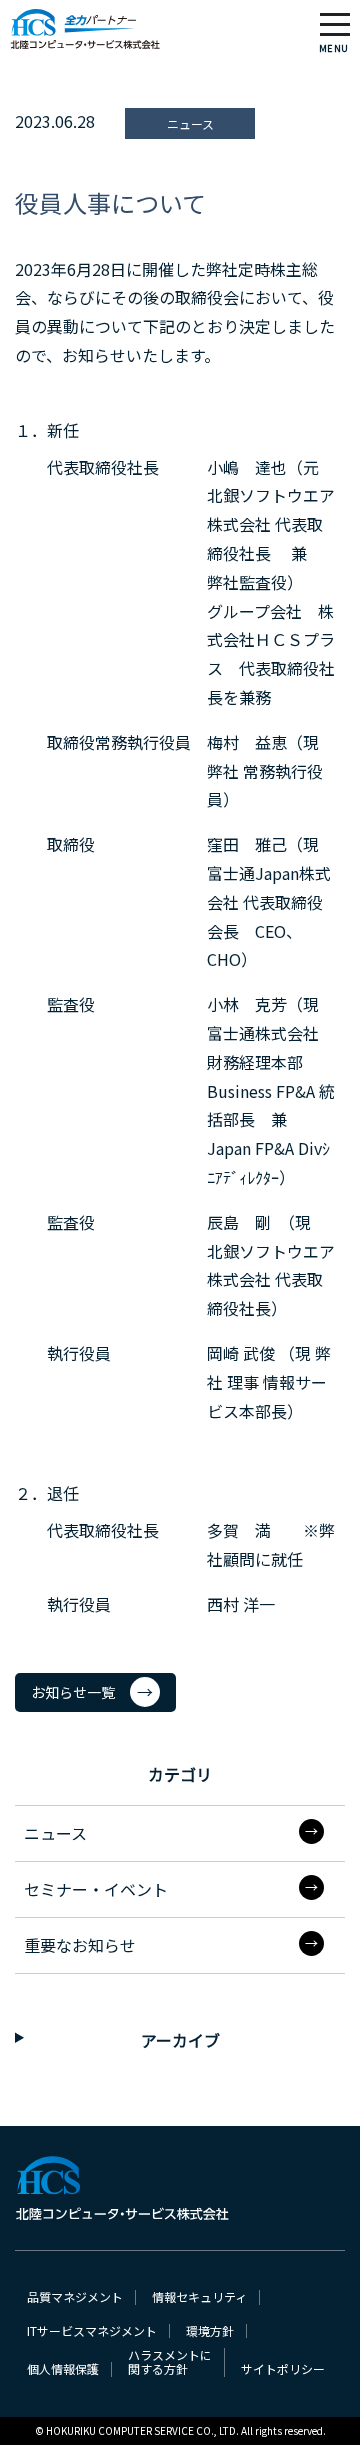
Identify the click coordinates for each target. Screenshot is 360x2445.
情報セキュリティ (199, 2297)
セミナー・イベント (96, 1889)
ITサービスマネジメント (92, 2331)
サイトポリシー (283, 2369)
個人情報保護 (63, 2369)
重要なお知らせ (80, 1945)
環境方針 (210, 2331)
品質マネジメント (75, 2297)
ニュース (55, 1833)
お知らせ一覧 (73, 1692)
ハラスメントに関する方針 (170, 2362)
